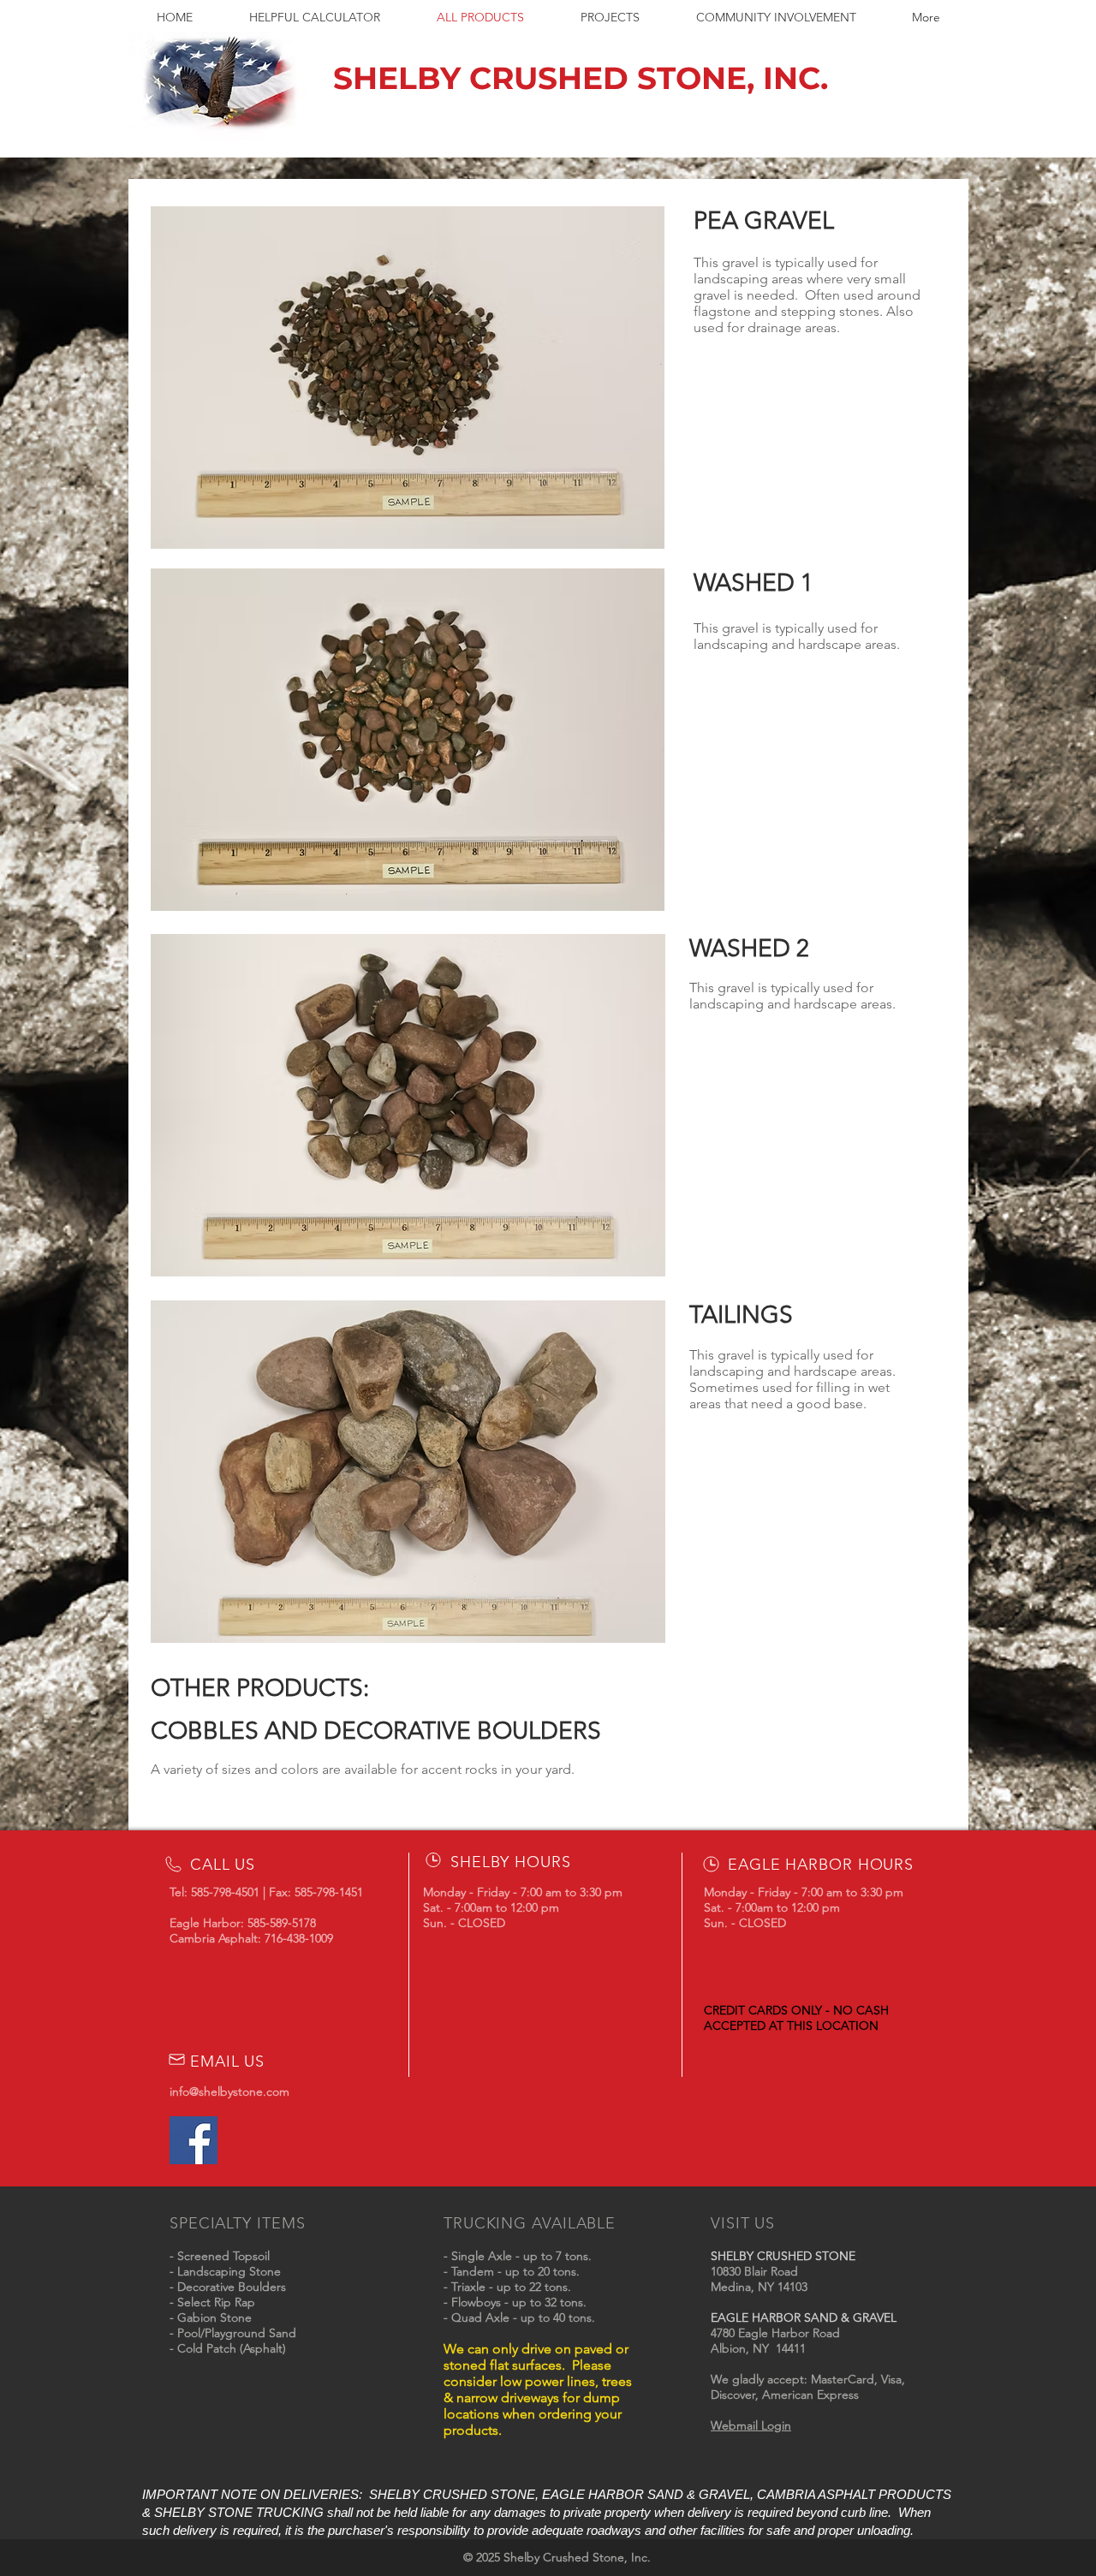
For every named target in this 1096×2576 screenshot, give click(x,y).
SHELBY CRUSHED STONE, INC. (581, 78)
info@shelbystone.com (229, 2091)
